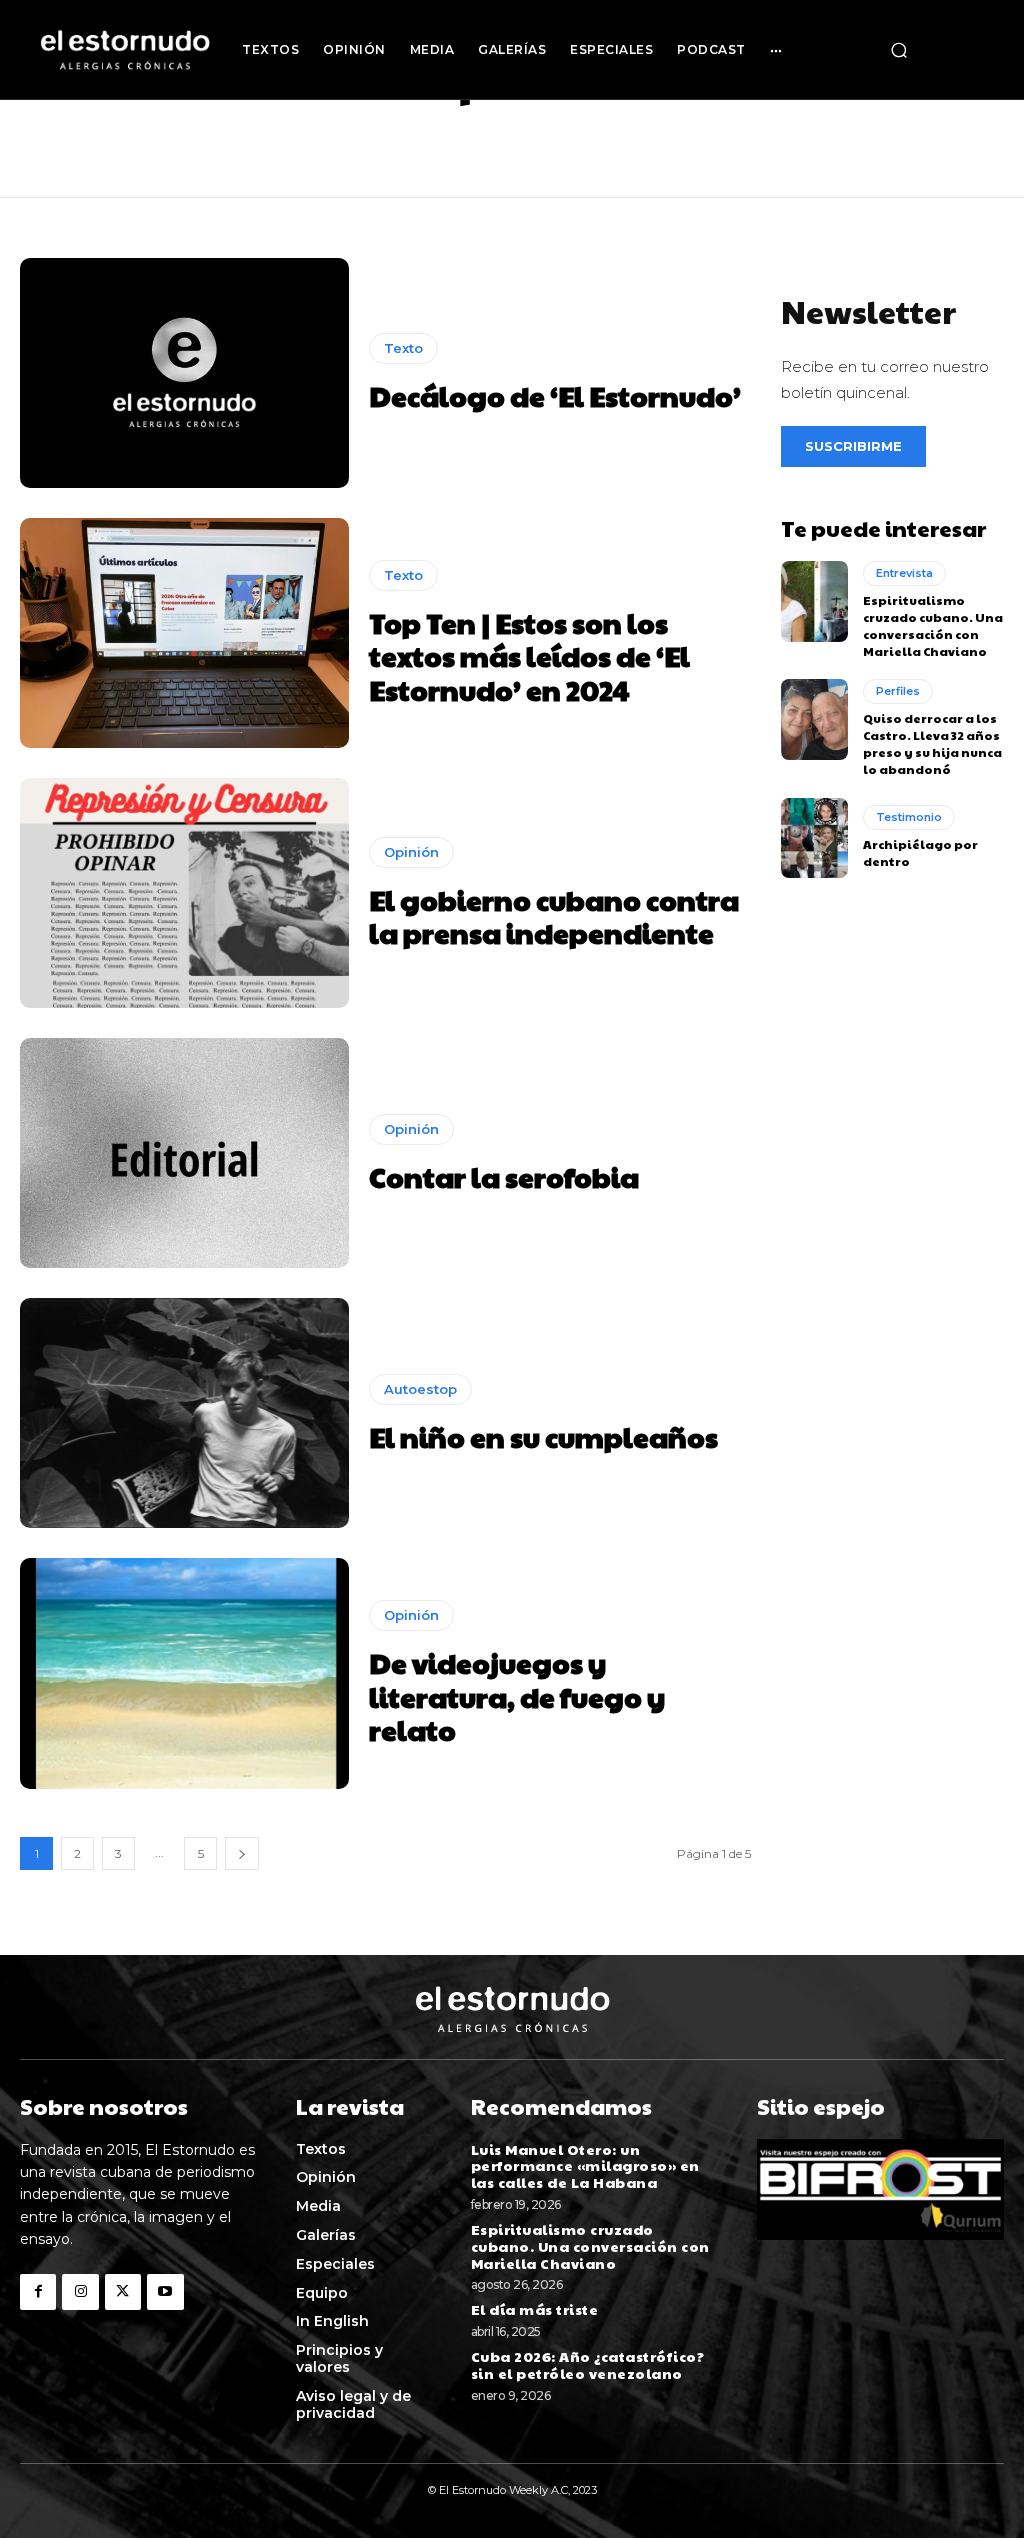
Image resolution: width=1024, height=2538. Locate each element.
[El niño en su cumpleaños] (184, 1413)
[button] (899, 50)
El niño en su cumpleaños (543, 1436)
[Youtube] (165, 2292)
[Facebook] (38, 2292)
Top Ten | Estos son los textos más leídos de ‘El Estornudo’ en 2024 (529, 656)
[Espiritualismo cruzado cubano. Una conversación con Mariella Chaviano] (814, 601)
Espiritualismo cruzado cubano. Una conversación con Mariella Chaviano (933, 625)
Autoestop (420, 1389)
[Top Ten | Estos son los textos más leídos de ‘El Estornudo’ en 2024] (184, 633)
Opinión (411, 852)
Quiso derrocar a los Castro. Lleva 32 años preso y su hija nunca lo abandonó (932, 743)
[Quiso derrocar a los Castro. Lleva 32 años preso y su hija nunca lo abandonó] (814, 719)
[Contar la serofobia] (184, 1153)
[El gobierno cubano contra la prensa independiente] (184, 893)
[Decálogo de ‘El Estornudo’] (184, 373)
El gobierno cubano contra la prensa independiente (554, 916)
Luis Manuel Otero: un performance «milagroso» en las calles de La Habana (585, 2166)
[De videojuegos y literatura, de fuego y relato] (184, 1673)
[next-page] (242, 1853)
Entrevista (904, 573)
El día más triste (536, 2309)
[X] (123, 2292)
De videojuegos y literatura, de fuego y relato (517, 1696)
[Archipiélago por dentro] (814, 838)
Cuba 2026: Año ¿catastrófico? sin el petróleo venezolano (588, 2364)
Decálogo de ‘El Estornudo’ (555, 395)
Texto (403, 348)
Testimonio (909, 817)
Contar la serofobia (504, 1176)
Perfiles (898, 691)
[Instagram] (80, 2292)
